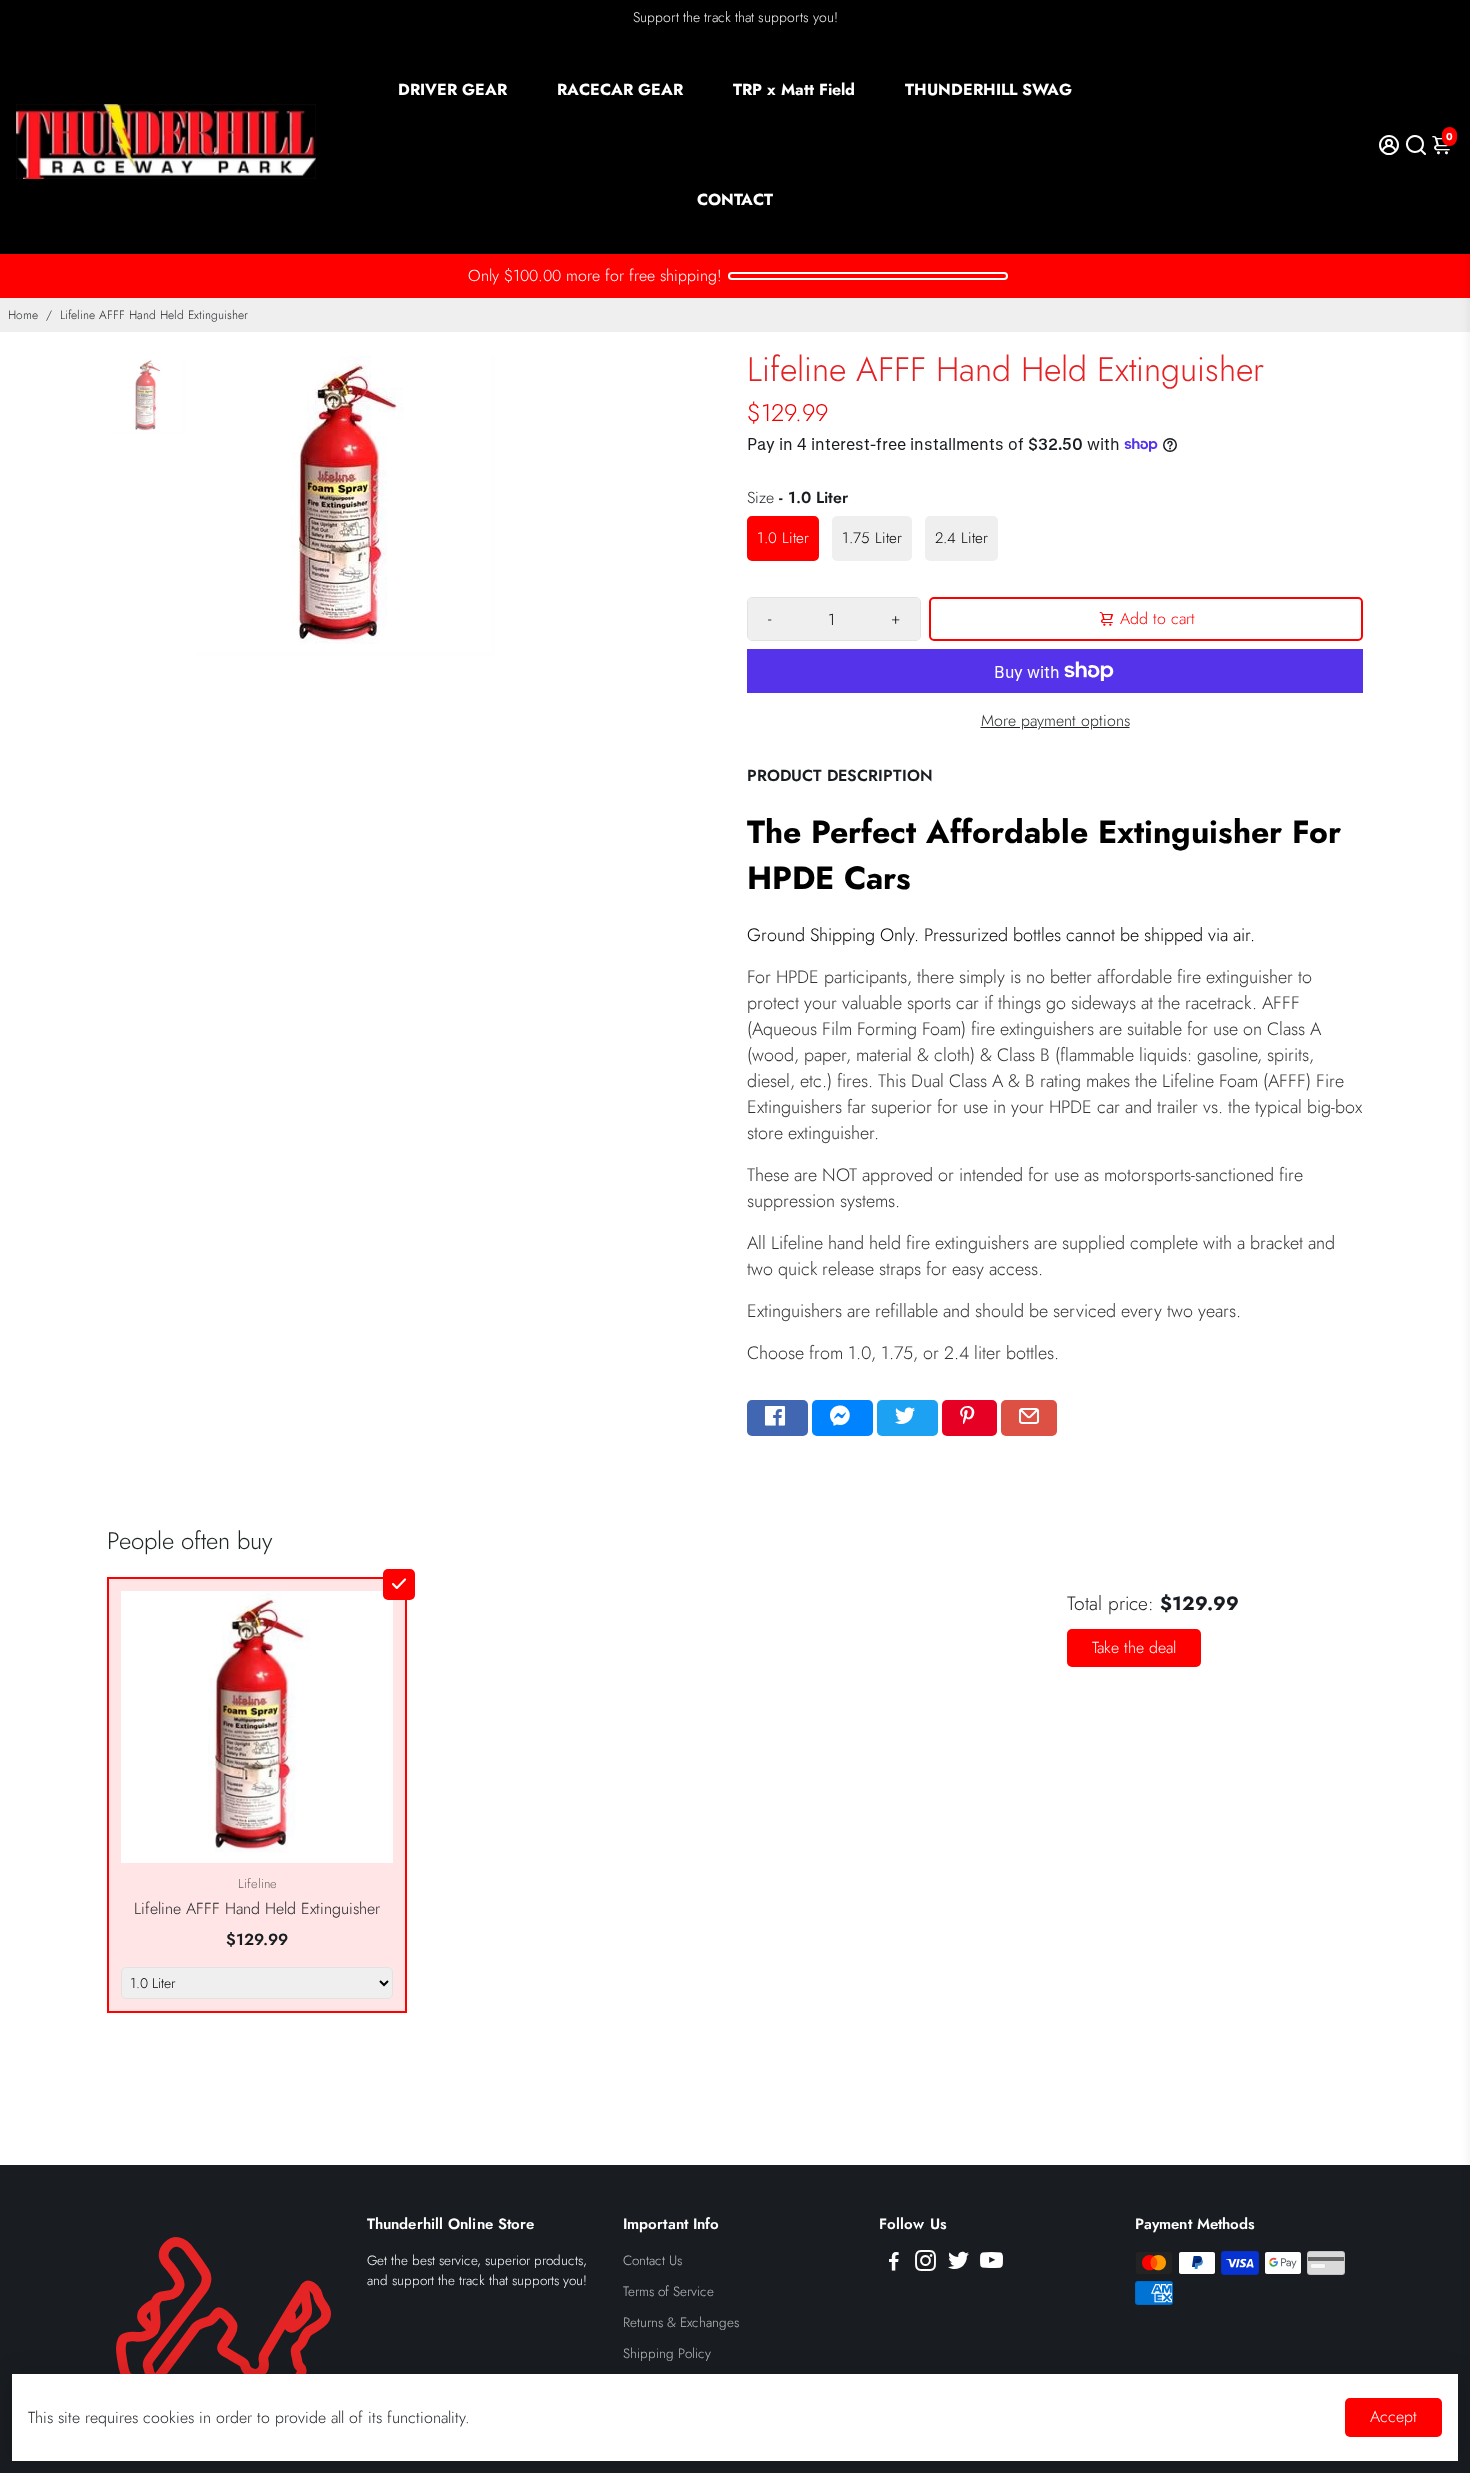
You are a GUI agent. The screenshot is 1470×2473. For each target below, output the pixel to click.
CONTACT (735, 199)
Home (23, 315)
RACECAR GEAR (620, 89)
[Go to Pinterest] (969, 1418)
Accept (1393, 2416)
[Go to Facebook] (777, 1418)
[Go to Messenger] (842, 1418)
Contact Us (652, 2260)
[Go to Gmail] (1029, 1418)
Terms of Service (668, 2291)
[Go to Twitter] (907, 1418)
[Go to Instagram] (925, 2264)
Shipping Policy (667, 2353)
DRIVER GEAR (452, 89)
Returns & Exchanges (681, 2322)
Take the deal (1134, 1647)
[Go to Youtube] (991, 2264)
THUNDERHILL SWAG (988, 89)
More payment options (1055, 720)
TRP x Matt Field (794, 89)
